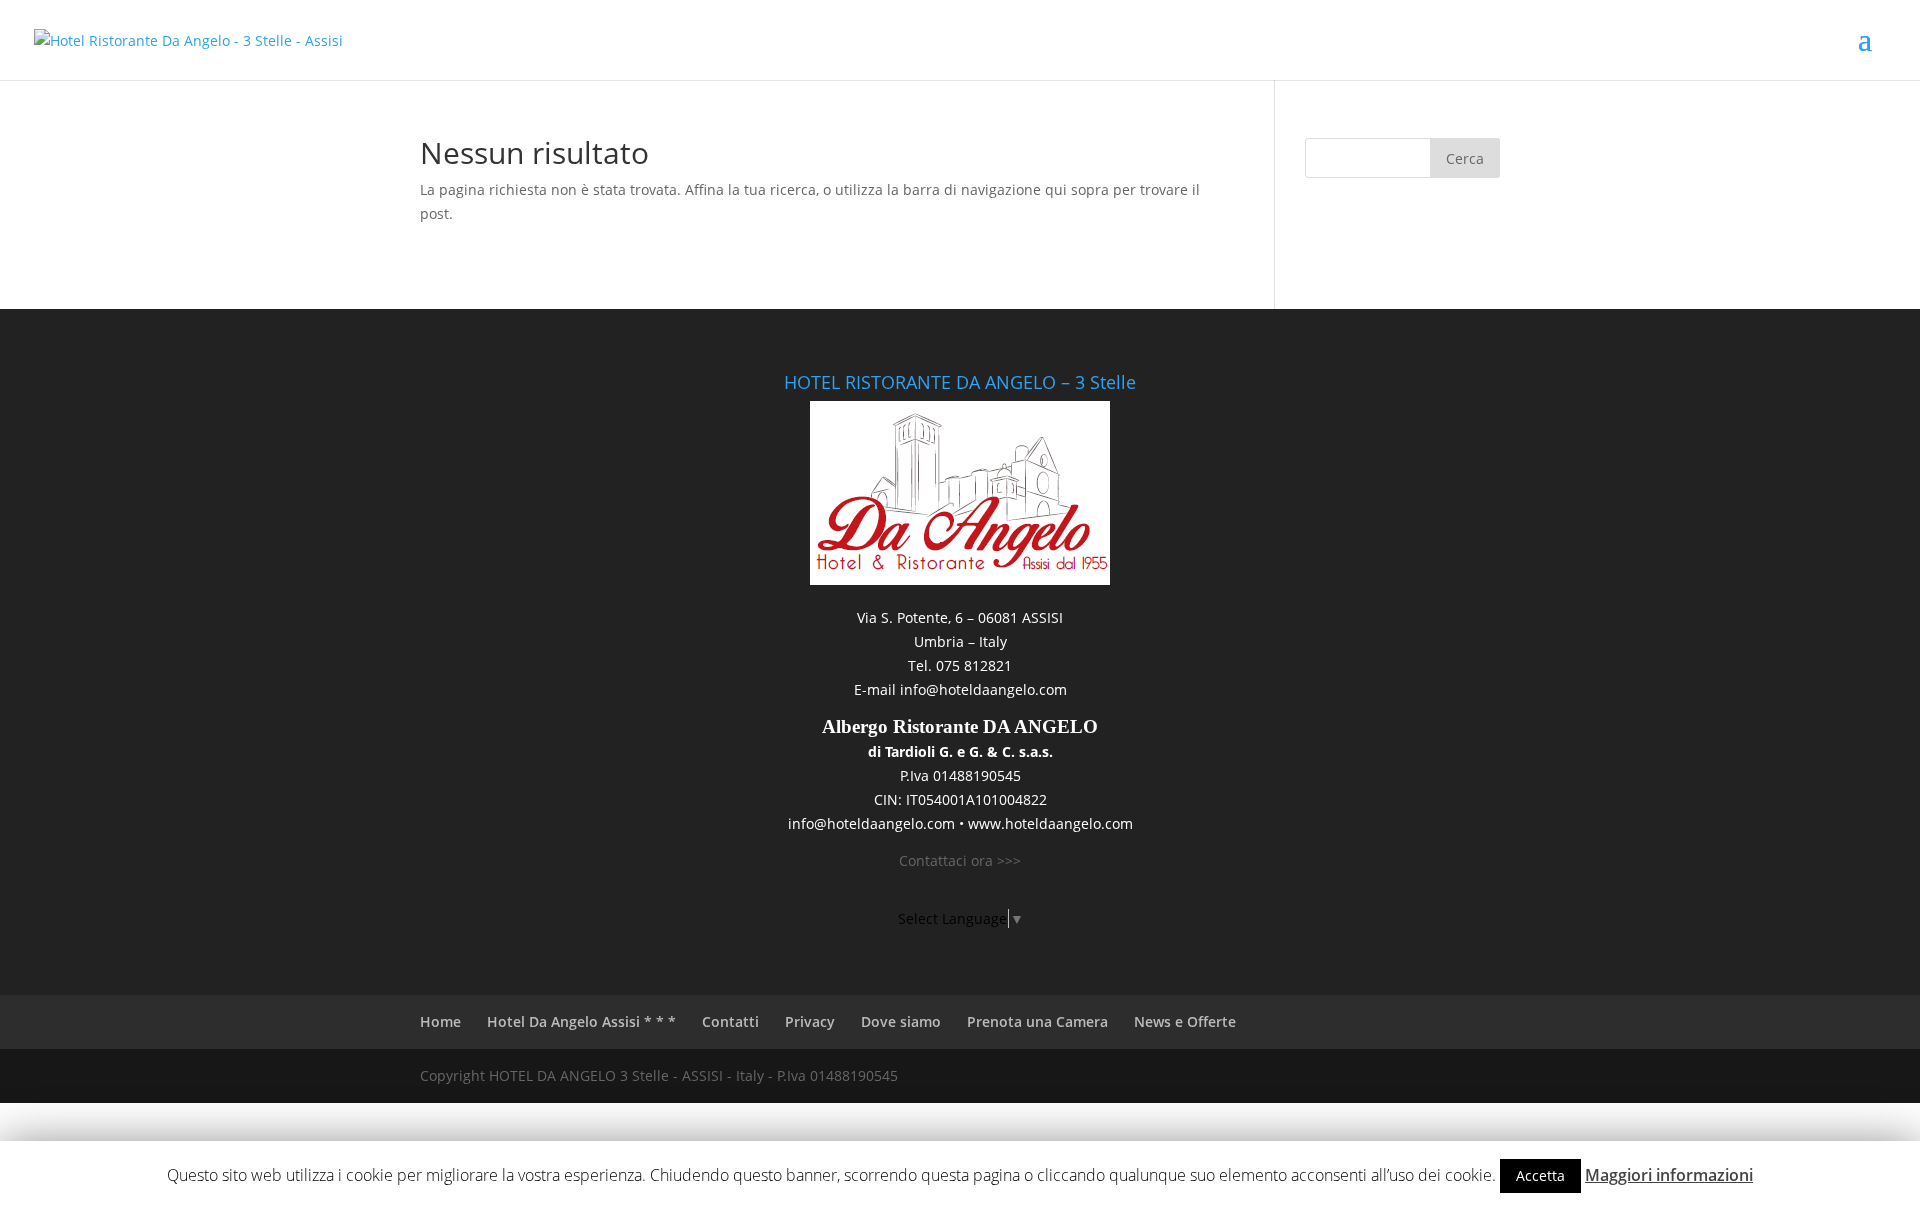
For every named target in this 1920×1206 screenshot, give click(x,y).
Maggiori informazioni (1669, 1175)
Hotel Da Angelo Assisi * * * (581, 1021)
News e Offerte (1185, 1021)
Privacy (810, 1021)
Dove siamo (901, 1021)
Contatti (730, 1021)
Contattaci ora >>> (960, 860)
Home (440, 1021)
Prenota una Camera (1037, 1021)
